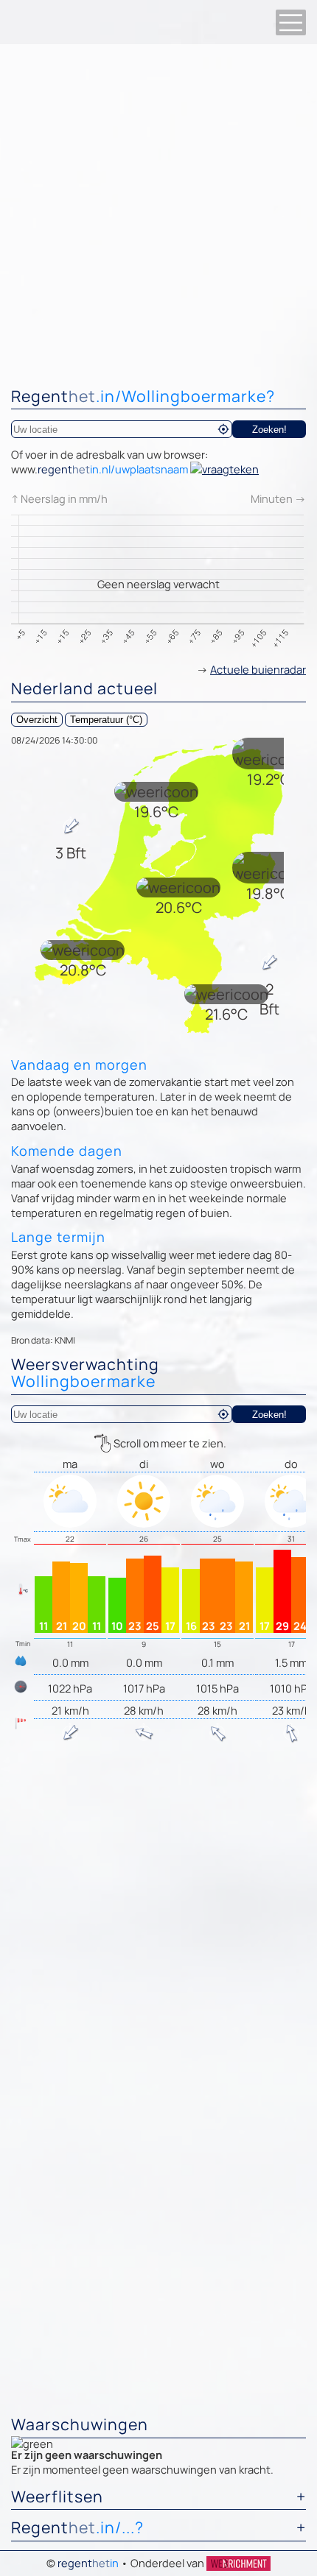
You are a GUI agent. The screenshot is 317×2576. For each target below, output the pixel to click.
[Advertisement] (158, 210)
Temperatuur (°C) (106, 720)
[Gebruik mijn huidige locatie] (223, 429)
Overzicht (37, 720)
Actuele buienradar (258, 669)
